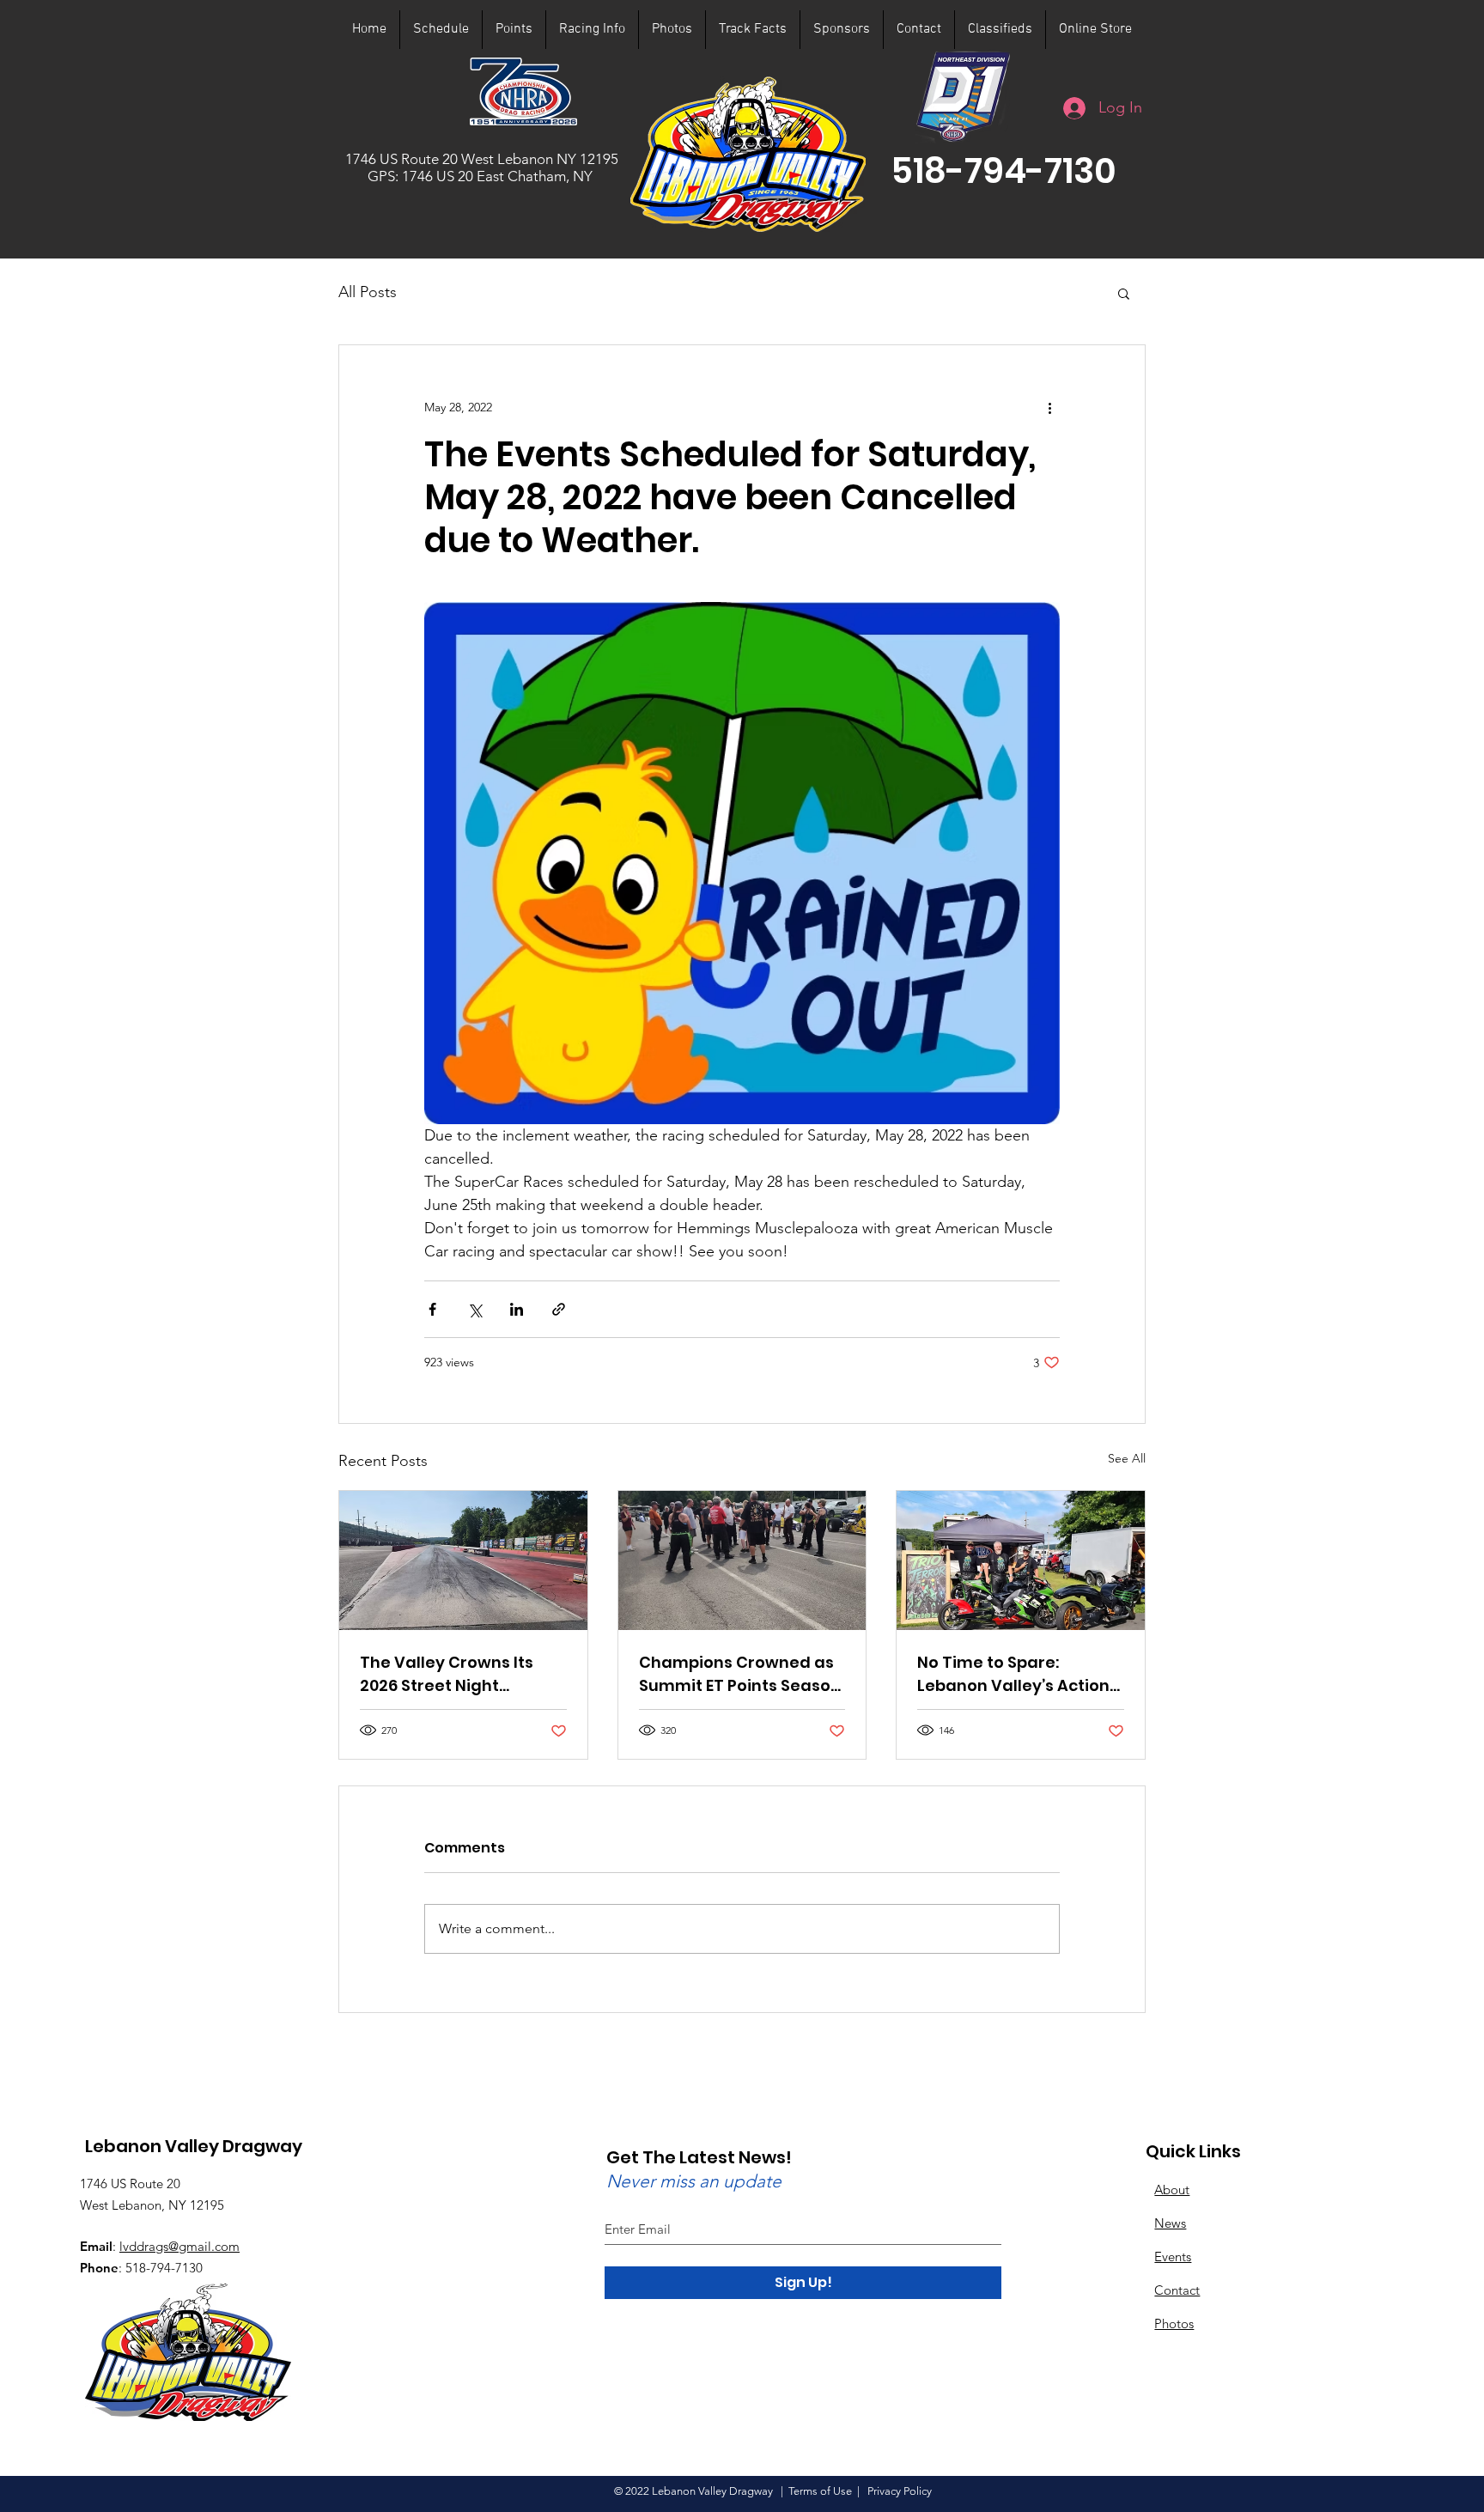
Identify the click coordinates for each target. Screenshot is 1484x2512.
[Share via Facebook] (432, 1309)
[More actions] (1049, 407)
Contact (1177, 2290)
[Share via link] (559, 1309)
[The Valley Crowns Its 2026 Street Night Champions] (463, 1560)
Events (1173, 2257)
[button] (1004, 171)
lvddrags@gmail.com (179, 2246)
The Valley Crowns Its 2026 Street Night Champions (447, 1674)
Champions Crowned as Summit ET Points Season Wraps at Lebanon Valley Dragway (740, 1674)
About (1172, 2190)
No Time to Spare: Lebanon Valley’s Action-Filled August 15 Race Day (1019, 1674)
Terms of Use (820, 2491)
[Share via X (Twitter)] (474, 1309)
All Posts (368, 292)
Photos (1174, 2323)
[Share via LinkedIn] (517, 1309)
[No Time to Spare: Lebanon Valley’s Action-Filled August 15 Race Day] (1021, 1560)
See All (1127, 1458)
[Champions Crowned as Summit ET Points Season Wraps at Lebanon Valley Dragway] (742, 1560)
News (1170, 2223)
